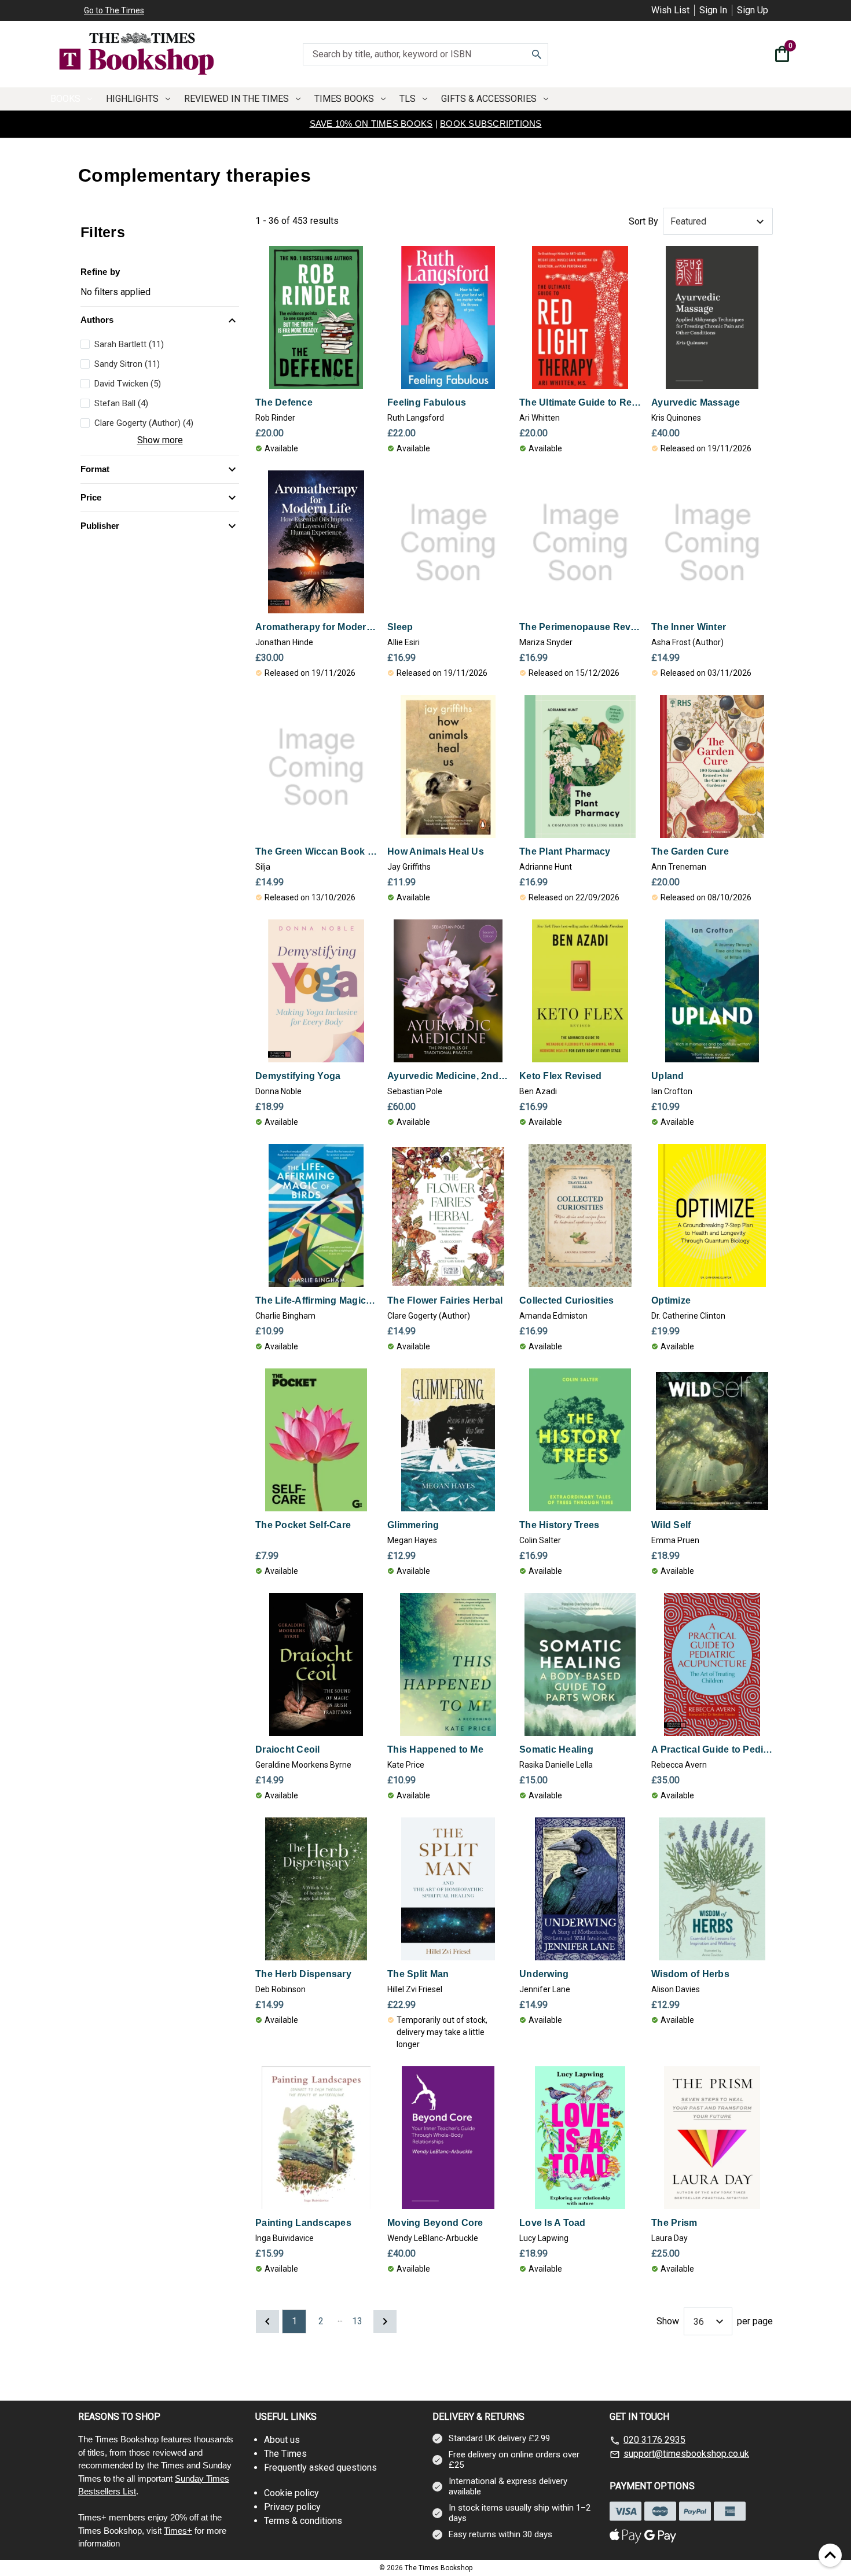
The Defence (284, 402)
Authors (97, 320)
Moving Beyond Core (435, 2223)
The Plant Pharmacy (565, 851)
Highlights (132, 99)
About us (282, 2440)
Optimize (671, 1300)
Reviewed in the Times (236, 99)
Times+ (178, 2531)
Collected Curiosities (566, 1300)
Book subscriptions (491, 124)
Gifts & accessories (489, 99)
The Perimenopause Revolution (580, 627)
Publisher (100, 526)
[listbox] (718, 222)
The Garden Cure (690, 851)
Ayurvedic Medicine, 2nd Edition (448, 1076)
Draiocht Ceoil (288, 1749)
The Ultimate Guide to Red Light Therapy (580, 402)
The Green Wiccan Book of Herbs (316, 851)
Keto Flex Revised (560, 1076)
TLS (408, 99)
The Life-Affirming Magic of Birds (316, 1300)
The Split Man (418, 1974)
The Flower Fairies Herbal (445, 1300)
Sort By (643, 221)
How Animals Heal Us (436, 851)
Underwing (544, 1974)
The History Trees (559, 1525)
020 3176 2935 (654, 2440)
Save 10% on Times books (371, 124)
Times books (344, 99)
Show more (160, 440)
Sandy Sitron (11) (127, 364)
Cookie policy (291, 2493)
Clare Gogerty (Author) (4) (144, 423)
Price (91, 497)
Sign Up (753, 10)
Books (65, 99)
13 (357, 2321)
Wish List (670, 10)
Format (95, 469)
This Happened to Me (435, 1749)
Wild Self (671, 1525)
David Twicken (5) (128, 384)
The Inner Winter (689, 627)
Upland (668, 1076)
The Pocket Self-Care (303, 1525)
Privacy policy (292, 2507)
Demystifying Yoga (298, 1076)
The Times (285, 2454)
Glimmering (413, 1525)
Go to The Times (114, 10)
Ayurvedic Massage (696, 402)
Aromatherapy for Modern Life (316, 627)
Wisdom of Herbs (690, 1974)
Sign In (713, 10)
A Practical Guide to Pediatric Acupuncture (712, 1749)
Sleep (400, 627)
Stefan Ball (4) (121, 403)
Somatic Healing (556, 1749)
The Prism (674, 2223)
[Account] (759, 56)
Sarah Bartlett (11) (129, 344)
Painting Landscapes (303, 2223)
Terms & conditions (303, 2521)
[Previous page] (267, 2321)
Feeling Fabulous (427, 402)
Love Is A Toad (553, 2223)
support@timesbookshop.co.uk (686, 2454)
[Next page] (385, 2321)
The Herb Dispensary (303, 1974)
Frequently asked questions (320, 2468)
